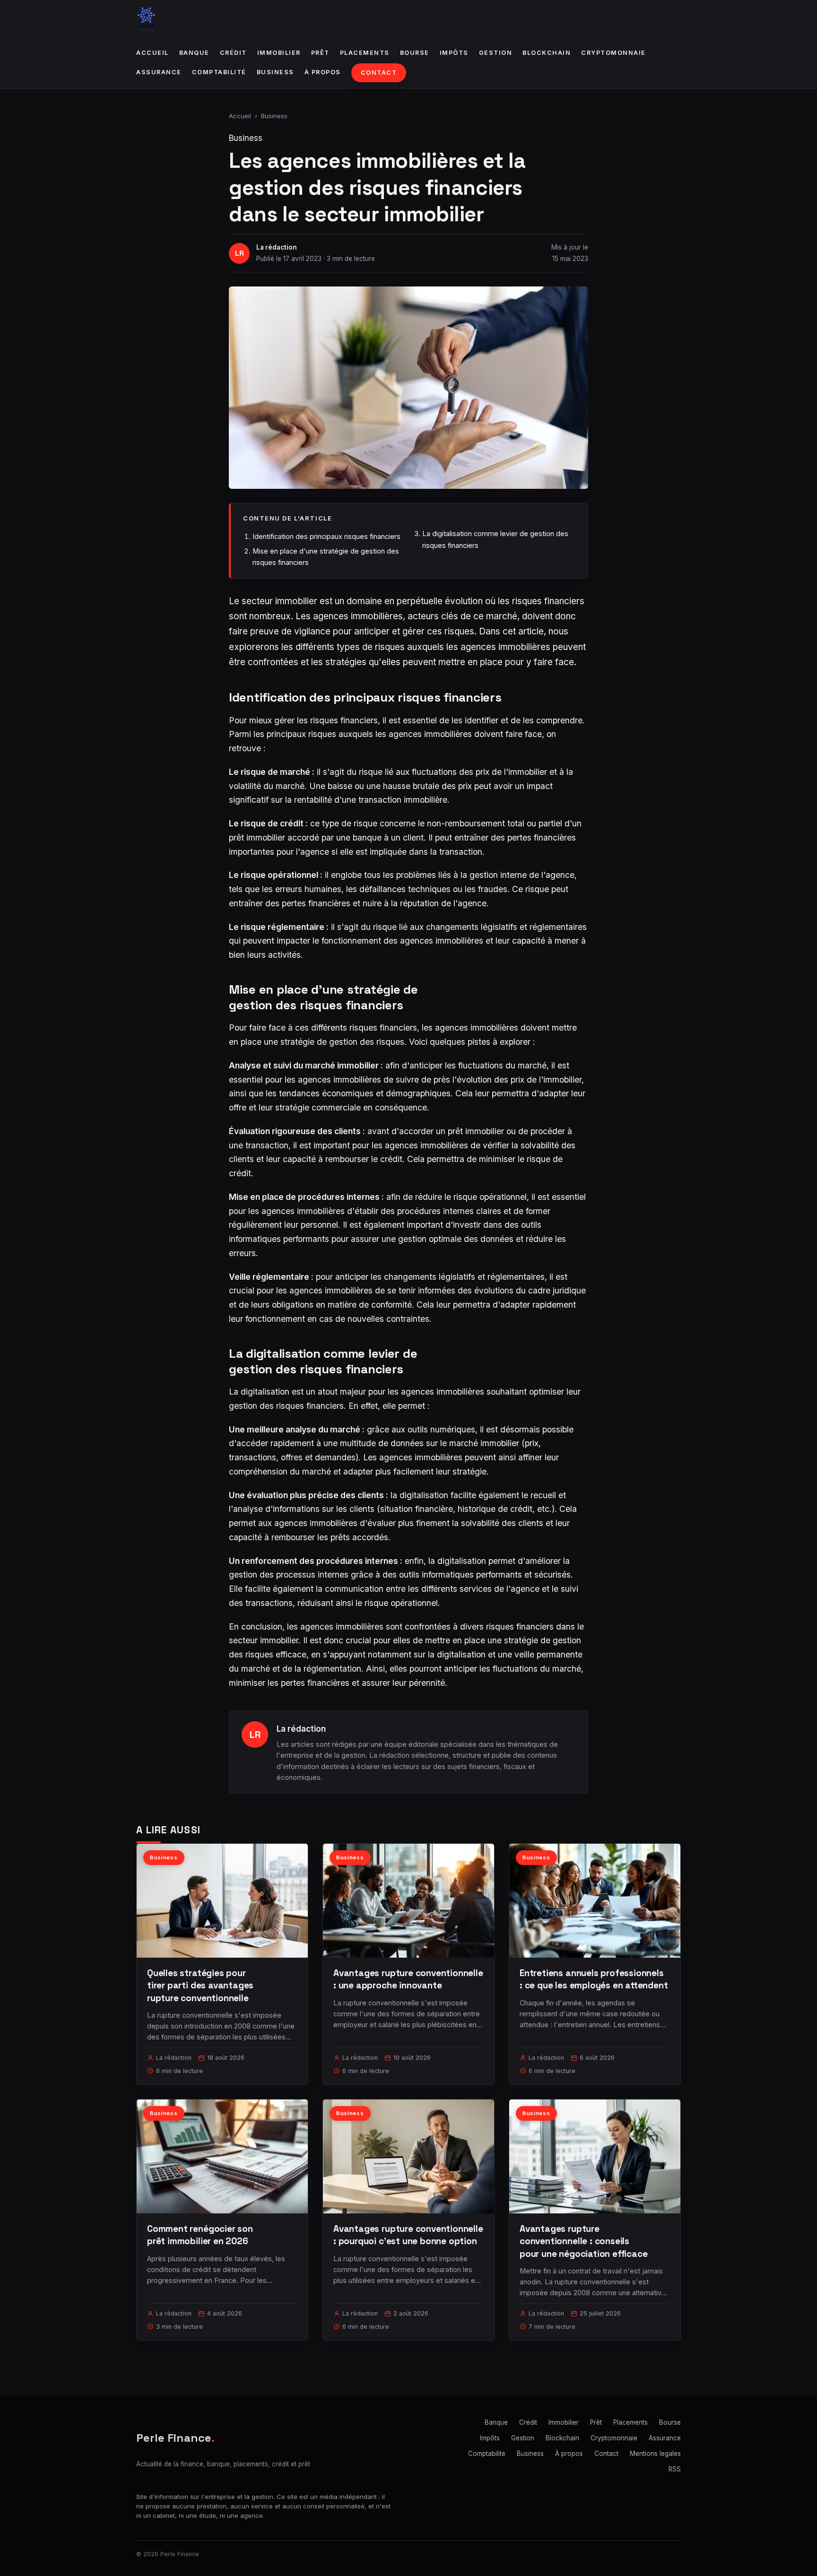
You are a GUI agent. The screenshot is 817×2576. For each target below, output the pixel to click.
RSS (675, 2469)
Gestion (496, 53)
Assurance (159, 72)
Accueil (152, 53)
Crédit (233, 53)
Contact (379, 73)
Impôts (454, 53)
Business (275, 72)
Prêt (320, 53)
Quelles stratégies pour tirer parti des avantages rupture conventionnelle (200, 1985)
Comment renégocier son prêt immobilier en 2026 (200, 2235)
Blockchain (547, 53)
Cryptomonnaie (613, 53)
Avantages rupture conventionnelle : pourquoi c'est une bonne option (408, 2235)
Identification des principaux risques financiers (326, 536)
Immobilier (279, 53)
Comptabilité (219, 72)
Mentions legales (655, 2454)
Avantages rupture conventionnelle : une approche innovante (408, 1979)
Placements (365, 53)
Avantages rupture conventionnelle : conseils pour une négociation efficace (584, 2241)
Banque (194, 53)
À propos (323, 72)
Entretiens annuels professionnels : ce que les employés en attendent (594, 1979)
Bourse (415, 53)
